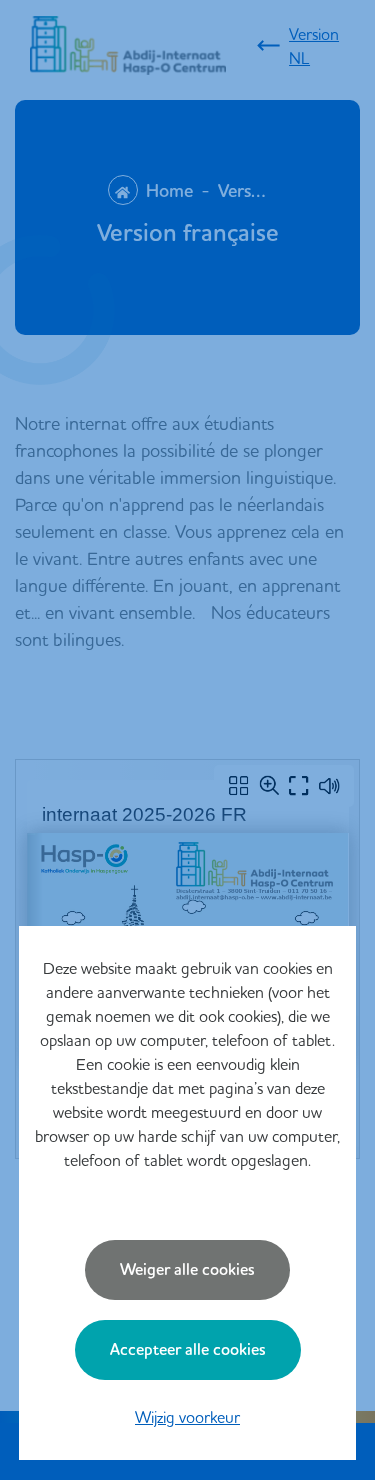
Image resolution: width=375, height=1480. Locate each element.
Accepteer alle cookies (188, 1349)
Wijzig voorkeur (187, 1417)
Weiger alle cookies (187, 1269)
